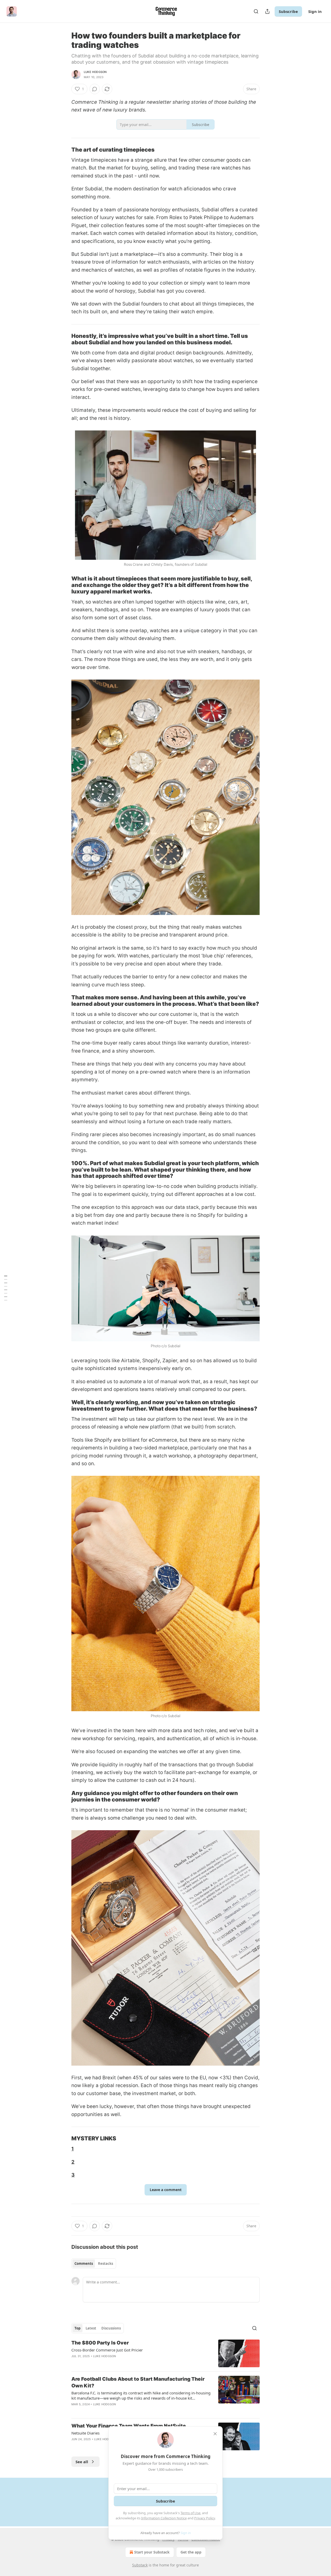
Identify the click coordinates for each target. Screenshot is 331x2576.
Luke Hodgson (95, 72)
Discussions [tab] (111, 2328)
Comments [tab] (84, 2264)
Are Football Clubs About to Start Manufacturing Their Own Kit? (138, 2382)
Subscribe (288, 11)
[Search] (256, 11)
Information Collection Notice (164, 2518)
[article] (165, 2353)
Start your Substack (152, 2552)
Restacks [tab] (106, 2264)
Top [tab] (77, 2328)
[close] (215, 2434)
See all (82, 2462)
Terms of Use (190, 2513)
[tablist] (94, 2264)
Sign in (315, 11)
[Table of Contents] (6, 1288)
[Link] (64, 150)
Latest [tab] (91, 2328)
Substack (140, 2565)
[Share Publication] (267, 11)
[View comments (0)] (95, 89)
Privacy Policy (205, 2518)
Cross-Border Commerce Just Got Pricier (107, 2350)
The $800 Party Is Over (100, 2343)
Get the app (191, 2552)
